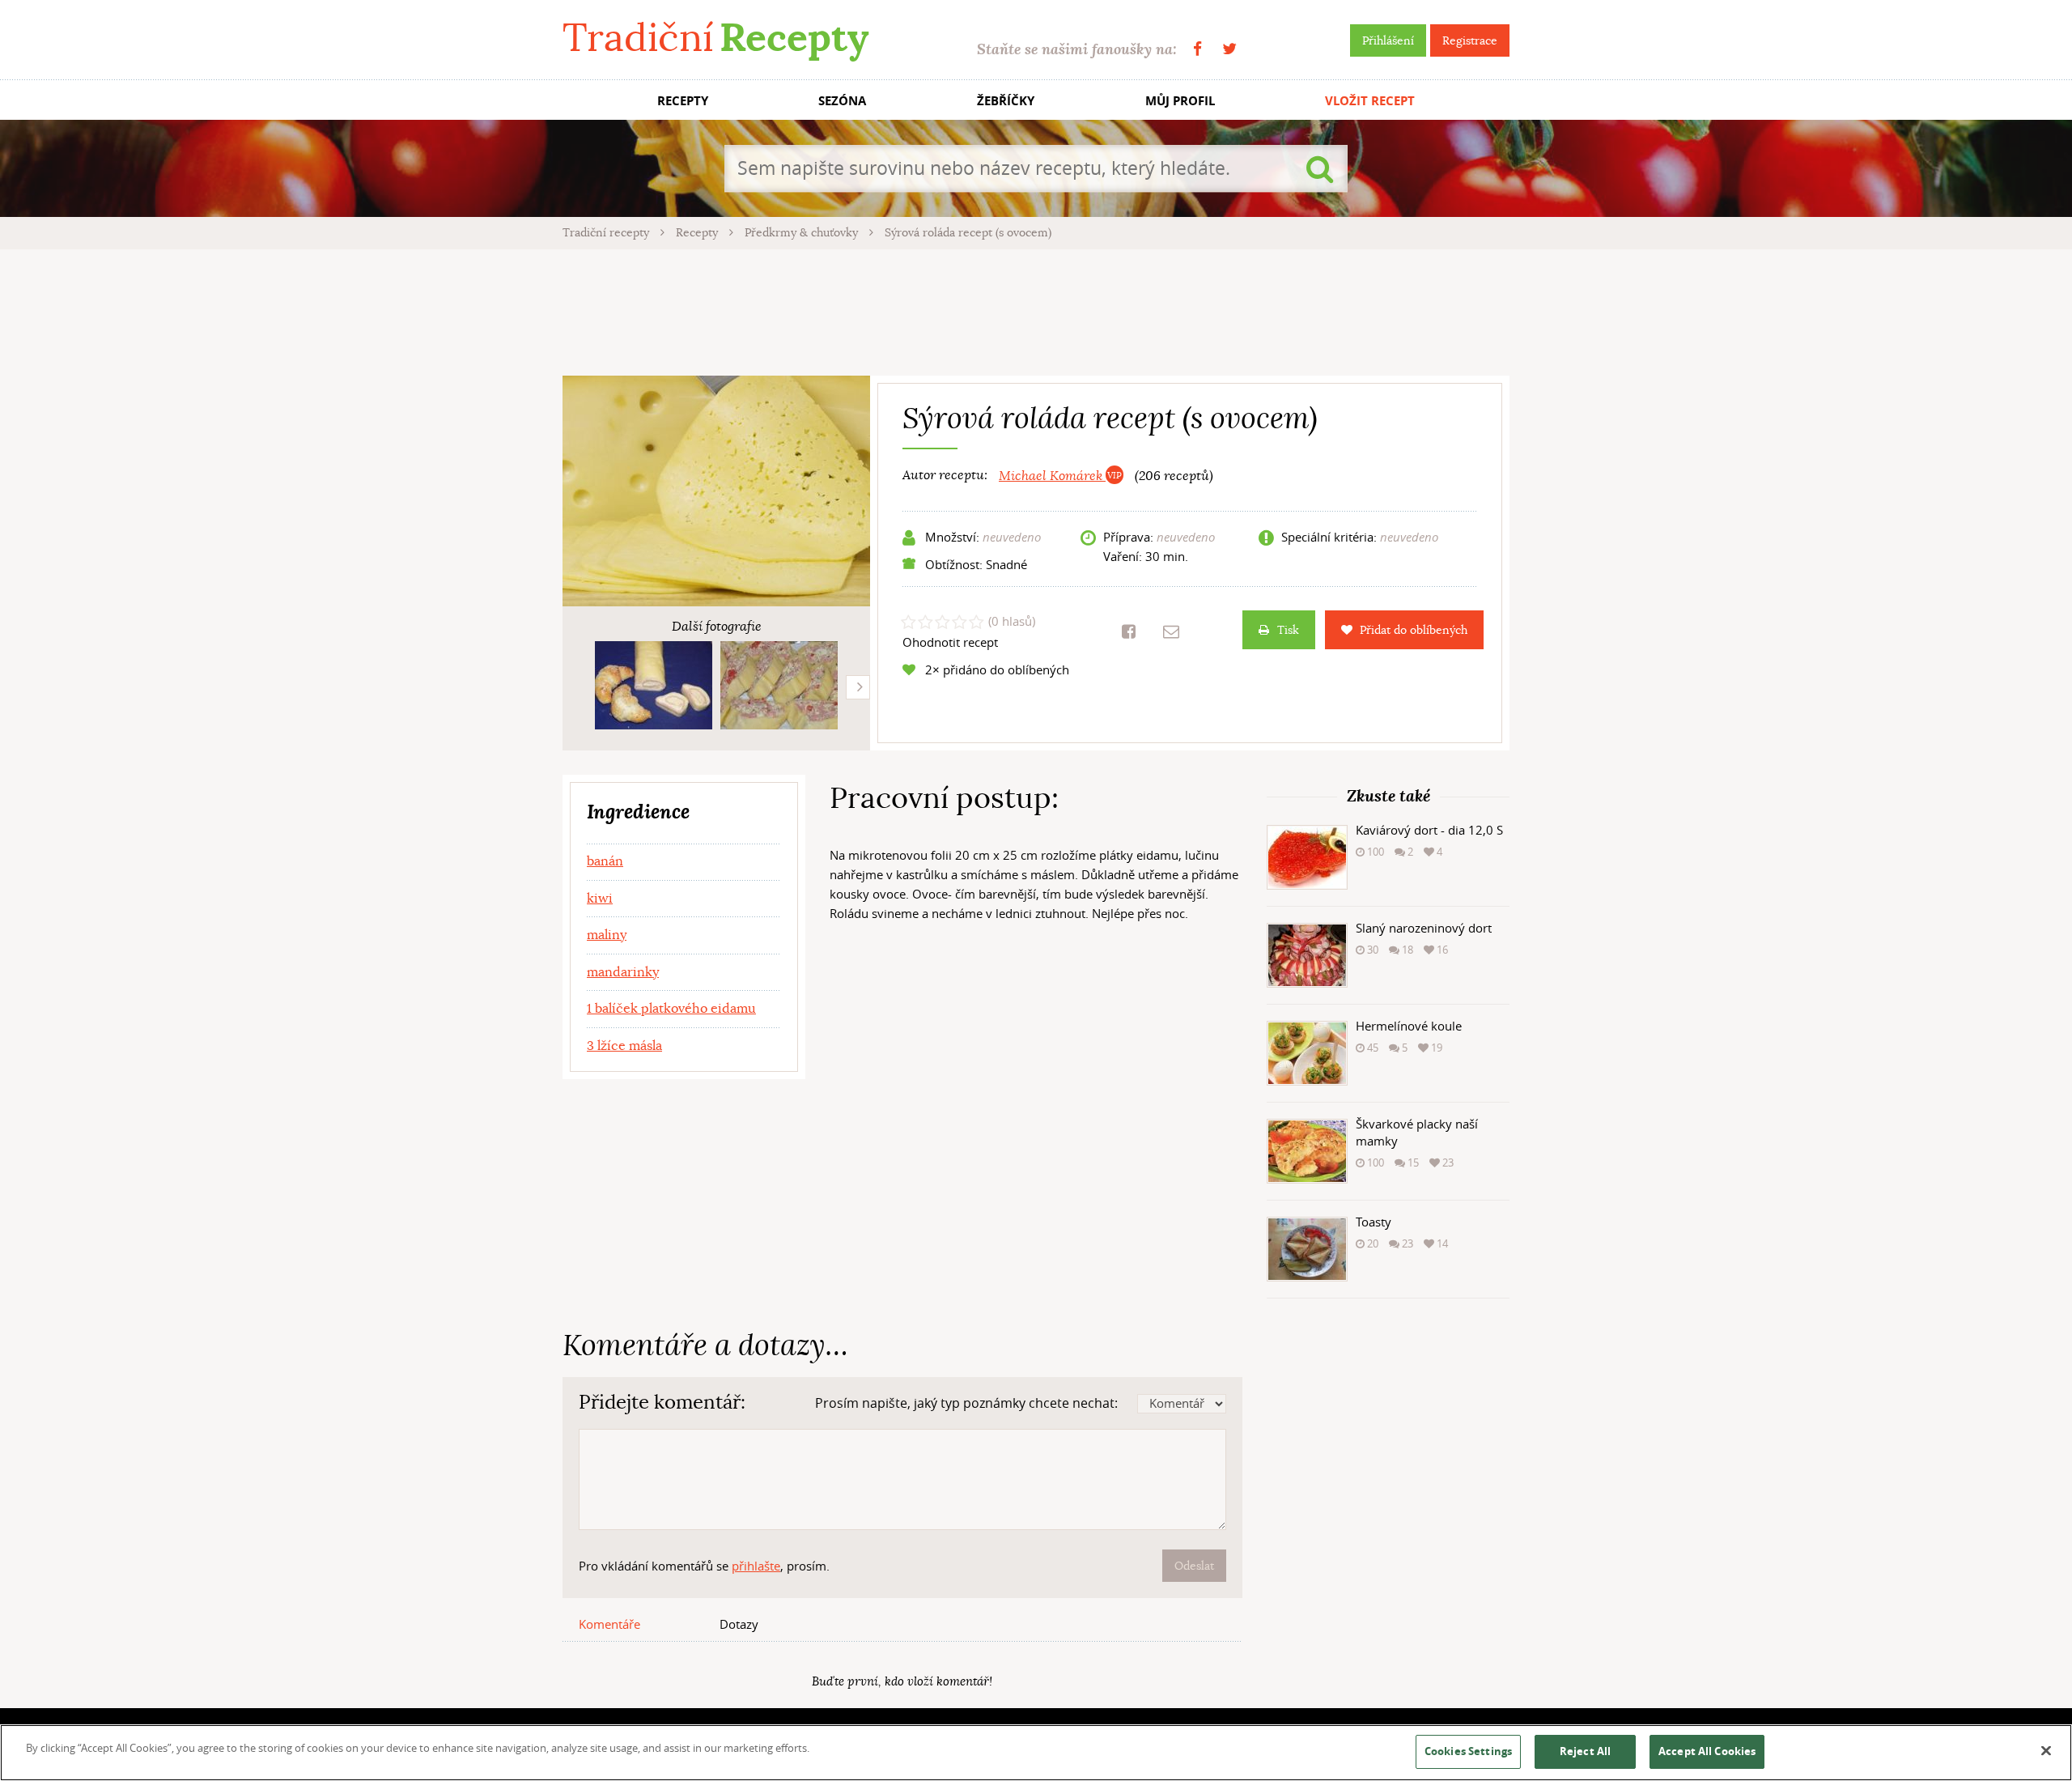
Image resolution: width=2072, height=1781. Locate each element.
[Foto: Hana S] (779, 685)
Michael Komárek (1052, 476)
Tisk (1288, 630)
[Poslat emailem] (1171, 631)
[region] (1036, 1753)
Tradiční (715, 38)
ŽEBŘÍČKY (1006, 101)
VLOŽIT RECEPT (1370, 101)
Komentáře (609, 1624)
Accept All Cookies (1707, 1751)
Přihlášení (1388, 40)
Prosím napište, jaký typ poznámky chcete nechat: (966, 1403)
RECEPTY (683, 101)
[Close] (2046, 1751)
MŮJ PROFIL (1180, 101)
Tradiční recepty (607, 232)
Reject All (1585, 1751)
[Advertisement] (1036, 310)
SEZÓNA (842, 101)
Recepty (698, 232)
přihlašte (756, 1566)
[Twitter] (1229, 49)
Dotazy (739, 1624)
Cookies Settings (1468, 1751)
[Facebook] (1197, 49)
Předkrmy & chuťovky (803, 232)
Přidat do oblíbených (1414, 630)
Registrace (1470, 40)
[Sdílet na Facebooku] (1129, 631)
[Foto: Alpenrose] (654, 685)
